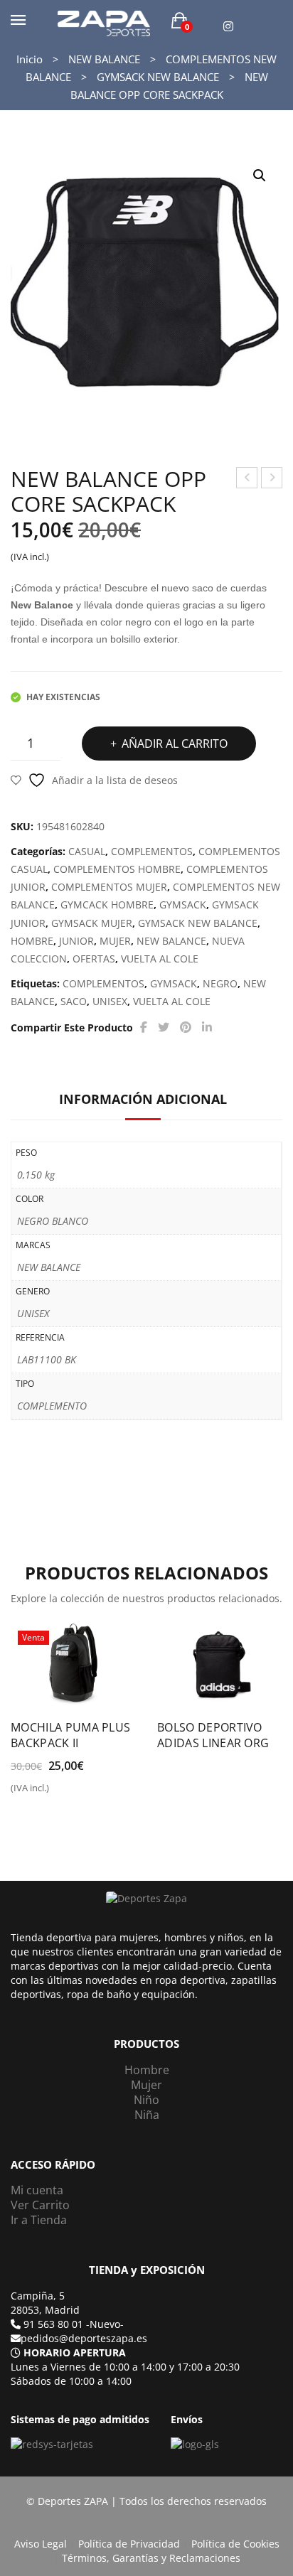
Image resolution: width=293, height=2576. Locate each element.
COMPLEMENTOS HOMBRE (117, 869)
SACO (74, 1001)
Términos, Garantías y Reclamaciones (151, 2558)
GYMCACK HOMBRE (107, 905)
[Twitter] (164, 1027)
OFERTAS (94, 959)
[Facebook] (144, 1027)
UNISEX (110, 1001)
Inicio (30, 59)
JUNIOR (76, 941)
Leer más (166, 1748)
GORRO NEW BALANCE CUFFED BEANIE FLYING (247, 479)
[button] (260, 176)
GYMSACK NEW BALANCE (158, 77)
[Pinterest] (186, 1027)
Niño (146, 2100)
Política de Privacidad (129, 2544)
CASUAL (87, 851)
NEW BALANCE (104, 59)
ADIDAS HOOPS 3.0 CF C (272, 479)
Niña (147, 2115)
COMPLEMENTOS (152, 851)
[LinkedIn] (207, 1027)
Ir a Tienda (39, 2220)
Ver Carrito (40, 2205)
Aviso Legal (41, 2544)
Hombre (147, 2070)
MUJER (115, 941)
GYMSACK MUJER (92, 923)
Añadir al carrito (175, 744)
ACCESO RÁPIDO (53, 2165)
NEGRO (220, 983)
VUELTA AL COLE (160, 959)
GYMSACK (183, 905)
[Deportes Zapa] (104, 22)
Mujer (146, 2085)
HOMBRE (32, 941)
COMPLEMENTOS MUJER (109, 887)
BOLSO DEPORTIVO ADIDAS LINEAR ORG (213, 1735)
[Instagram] (228, 27)
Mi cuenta (37, 2190)
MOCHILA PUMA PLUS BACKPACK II (70, 1735)
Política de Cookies (235, 2544)
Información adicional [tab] (143, 1099)
